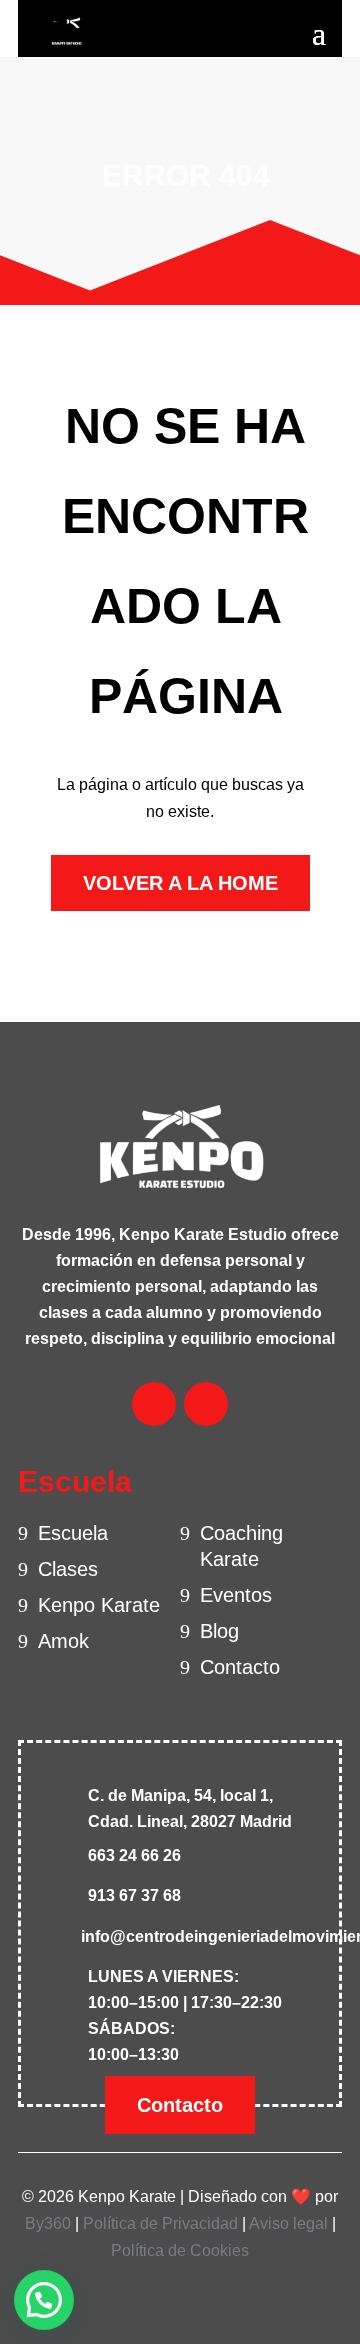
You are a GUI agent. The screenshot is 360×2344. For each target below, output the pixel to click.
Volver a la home (180, 883)
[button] (44, 2300)
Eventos (236, 1595)
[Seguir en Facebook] (154, 1404)
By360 (48, 2223)
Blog (219, 1631)
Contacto (240, 1667)
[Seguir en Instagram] (206, 1404)
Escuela (73, 1533)
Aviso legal (288, 2223)
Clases (68, 1569)
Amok (63, 1641)
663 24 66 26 (134, 1855)
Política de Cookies (180, 2250)
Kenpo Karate (99, 1605)
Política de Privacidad (160, 2223)
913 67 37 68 (134, 1895)
